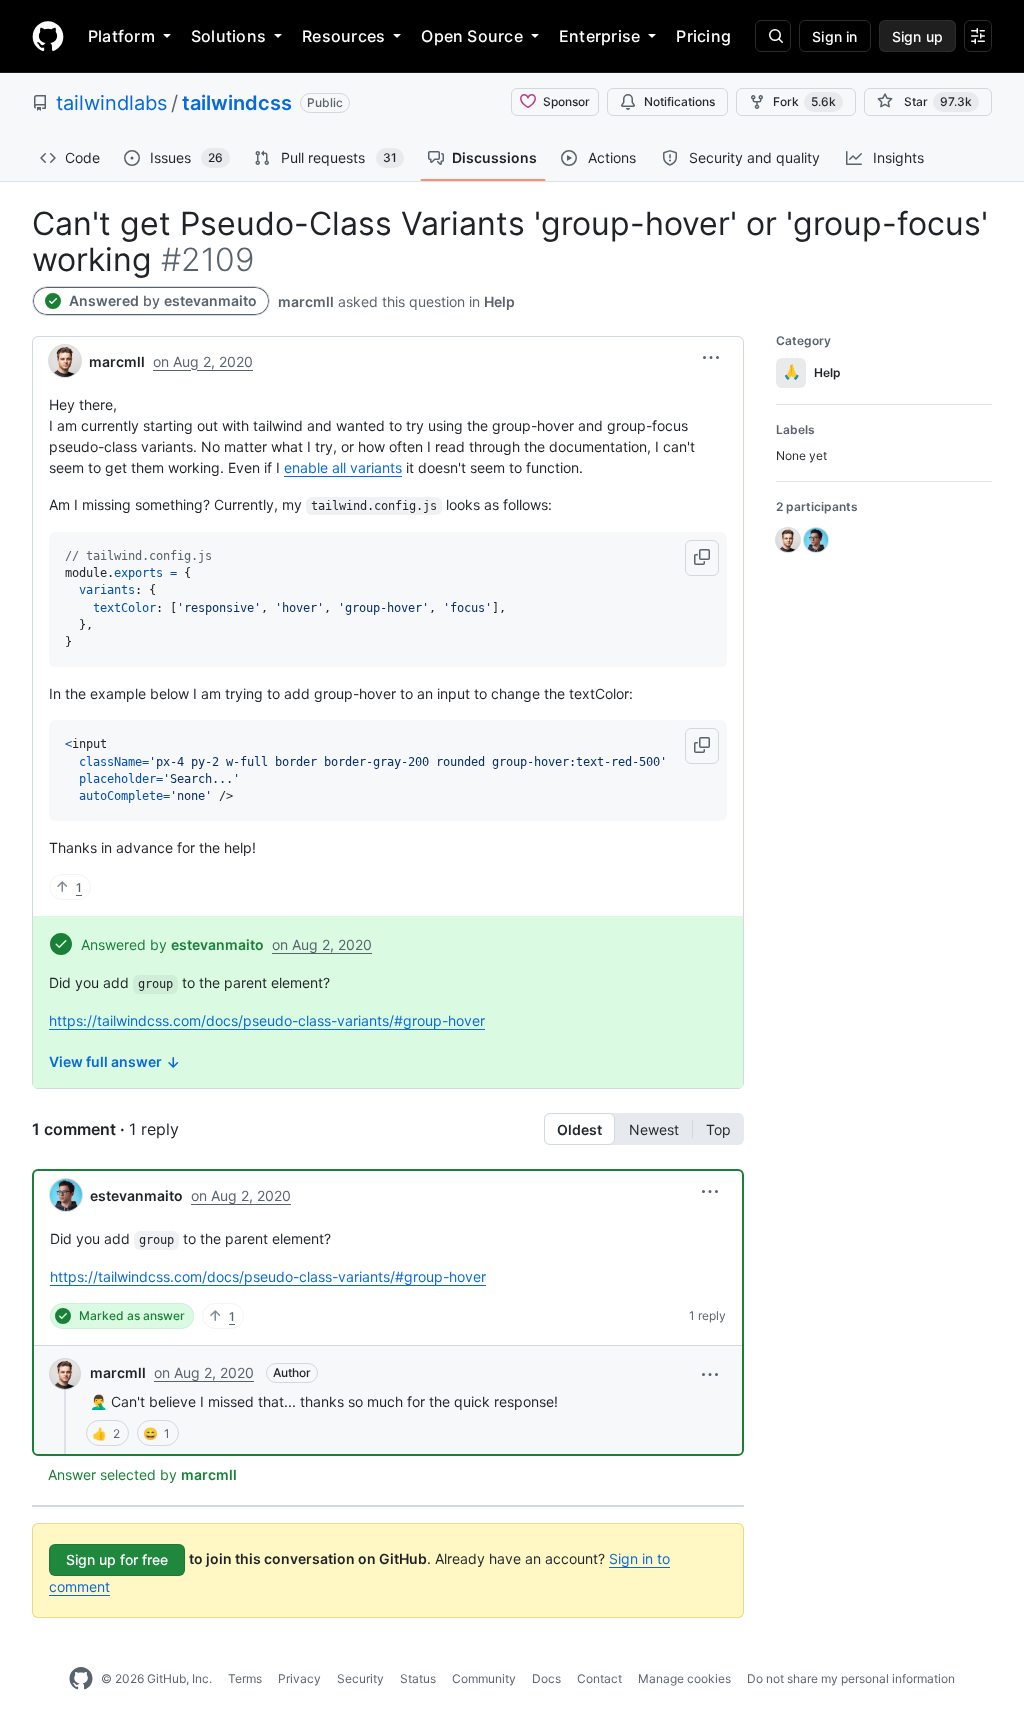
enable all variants (343, 467)
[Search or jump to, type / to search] (773, 36)
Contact (599, 1678)
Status (418, 1678)
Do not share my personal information (851, 1678)
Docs (546, 1678)
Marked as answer (132, 1315)
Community (484, 1678)
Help (499, 301)
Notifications (679, 101)
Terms (245, 1678)
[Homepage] (48, 36)
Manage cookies (684, 1678)
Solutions (228, 36)
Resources (343, 36)
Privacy (299, 1678)
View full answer (107, 1061)
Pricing (703, 36)
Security (360, 1678)
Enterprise (599, 36)
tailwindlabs (111, 103)
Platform (121, 36)
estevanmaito (210, 300)
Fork (804, 101)
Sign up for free (117, 1559)
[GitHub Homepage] (81, 1679)
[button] (711, 358)
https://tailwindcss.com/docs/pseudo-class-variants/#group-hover (267, 1020)
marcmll (118, 1372)
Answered (104, 300)
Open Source (472, 36)
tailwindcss (237, 103)
